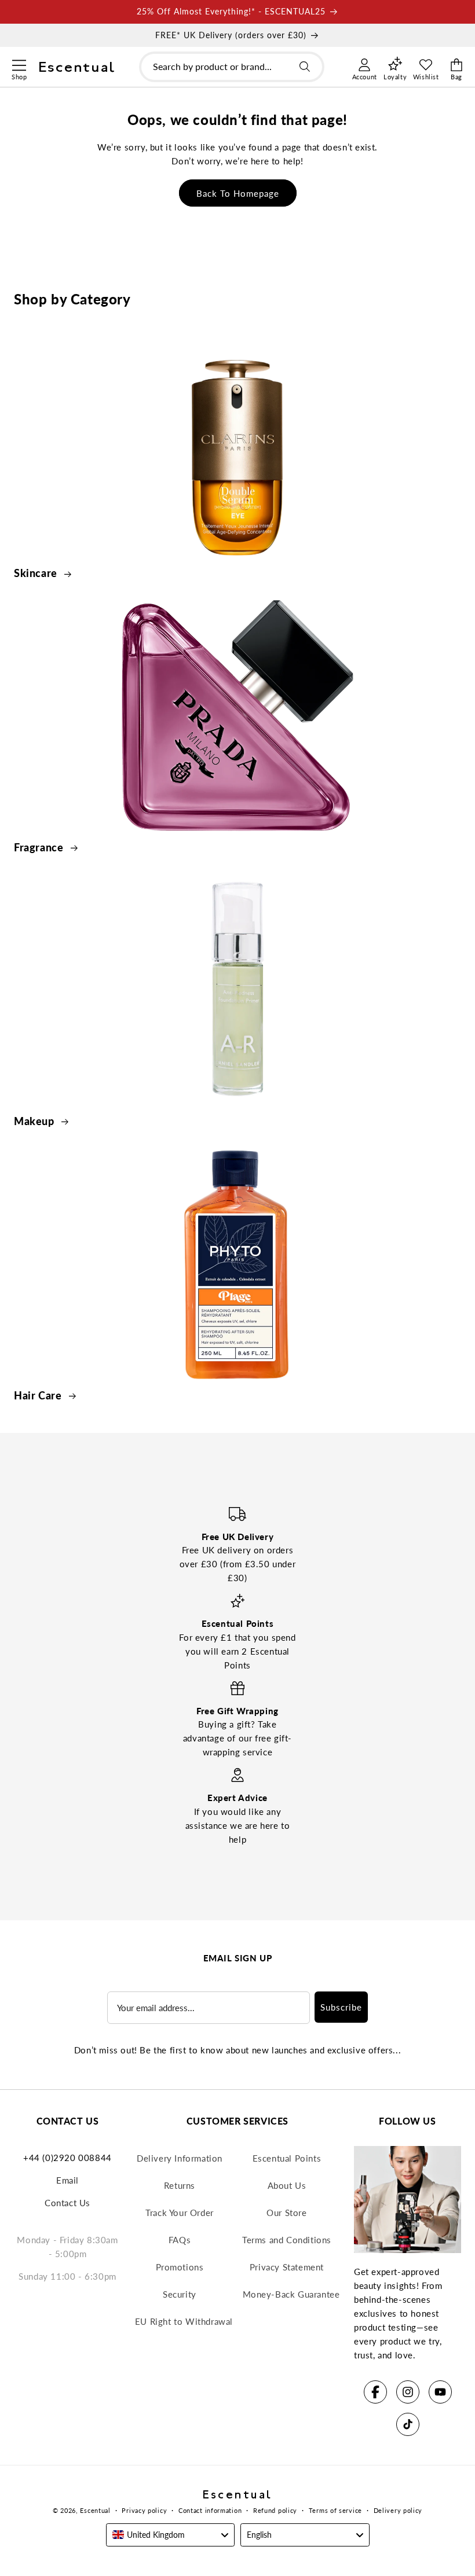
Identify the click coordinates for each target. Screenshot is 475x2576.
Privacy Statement (287, 2267)
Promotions (180, 2267)
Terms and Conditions (287, 2240)
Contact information (210, 2510)
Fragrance (40, 847)
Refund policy (275, 2510)
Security (180, 2294)
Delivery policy (398, 2510)
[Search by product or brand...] (305, 67)
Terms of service (335, 2510)
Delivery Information (180, 2158)
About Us (287, 2185)
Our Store (286, 2213)
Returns (180, 2185)
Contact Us (67, 2203)
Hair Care (39, 1395)
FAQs (180, 2240)
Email (67, 2180)
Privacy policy (144, 2510)
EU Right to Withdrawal (184, 2321)
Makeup (35, 1121)
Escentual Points (287, 2158)
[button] (19, 64)
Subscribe (341, 2007)
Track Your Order (180, 2213)
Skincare (37, 573)
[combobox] (232, 67)
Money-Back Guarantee (291, 2294)
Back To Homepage (238, 193)
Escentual (95, 2510)
